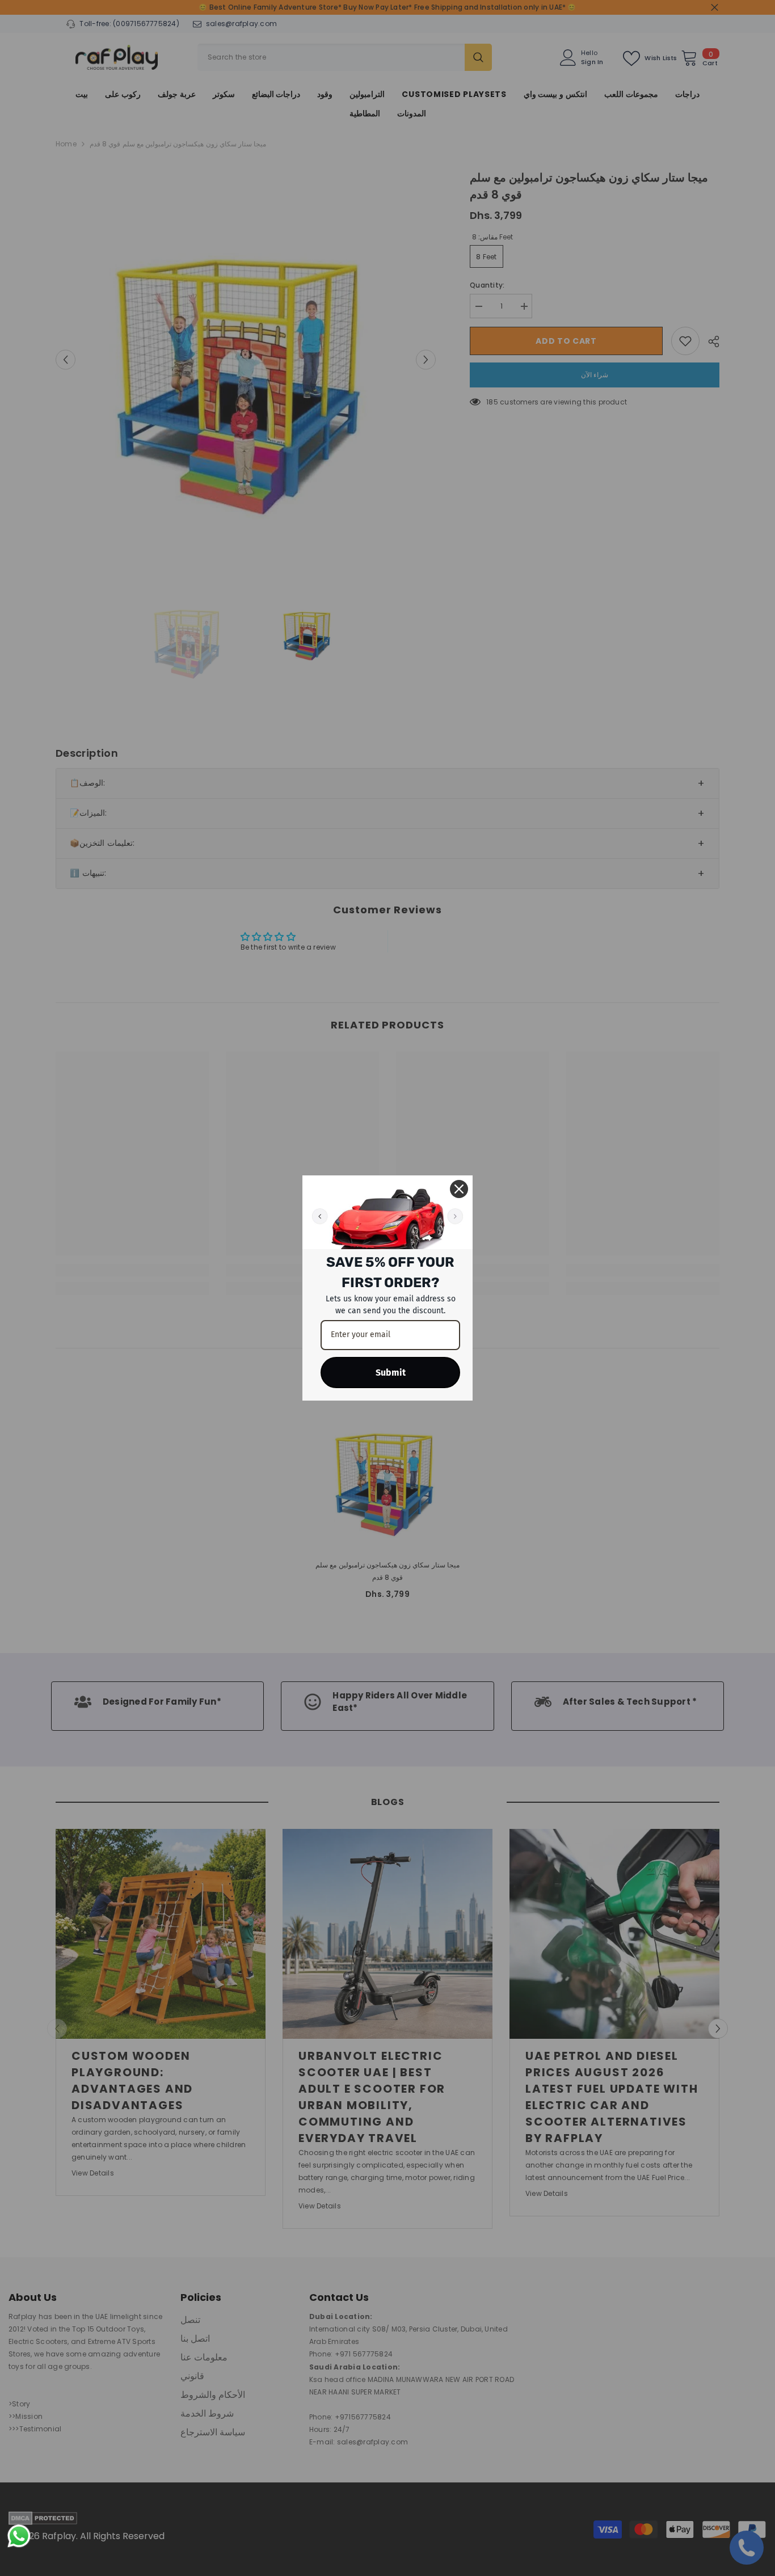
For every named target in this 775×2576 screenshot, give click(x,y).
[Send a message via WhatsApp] (19, 2536)
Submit (391, 1373)
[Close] (459, 1189)
